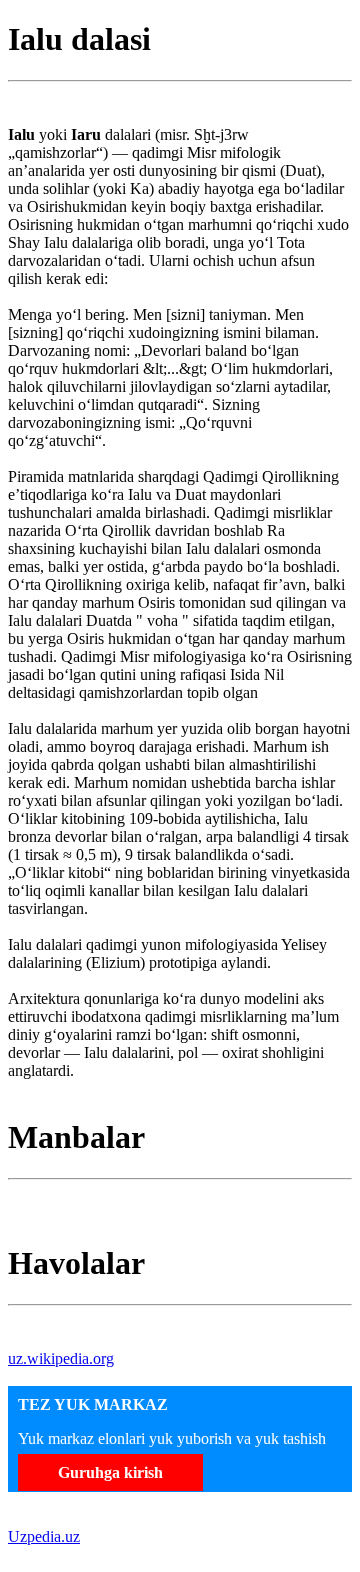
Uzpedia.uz (44, 1536)
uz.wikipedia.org (61, 1358)
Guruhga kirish (110, 1472)
